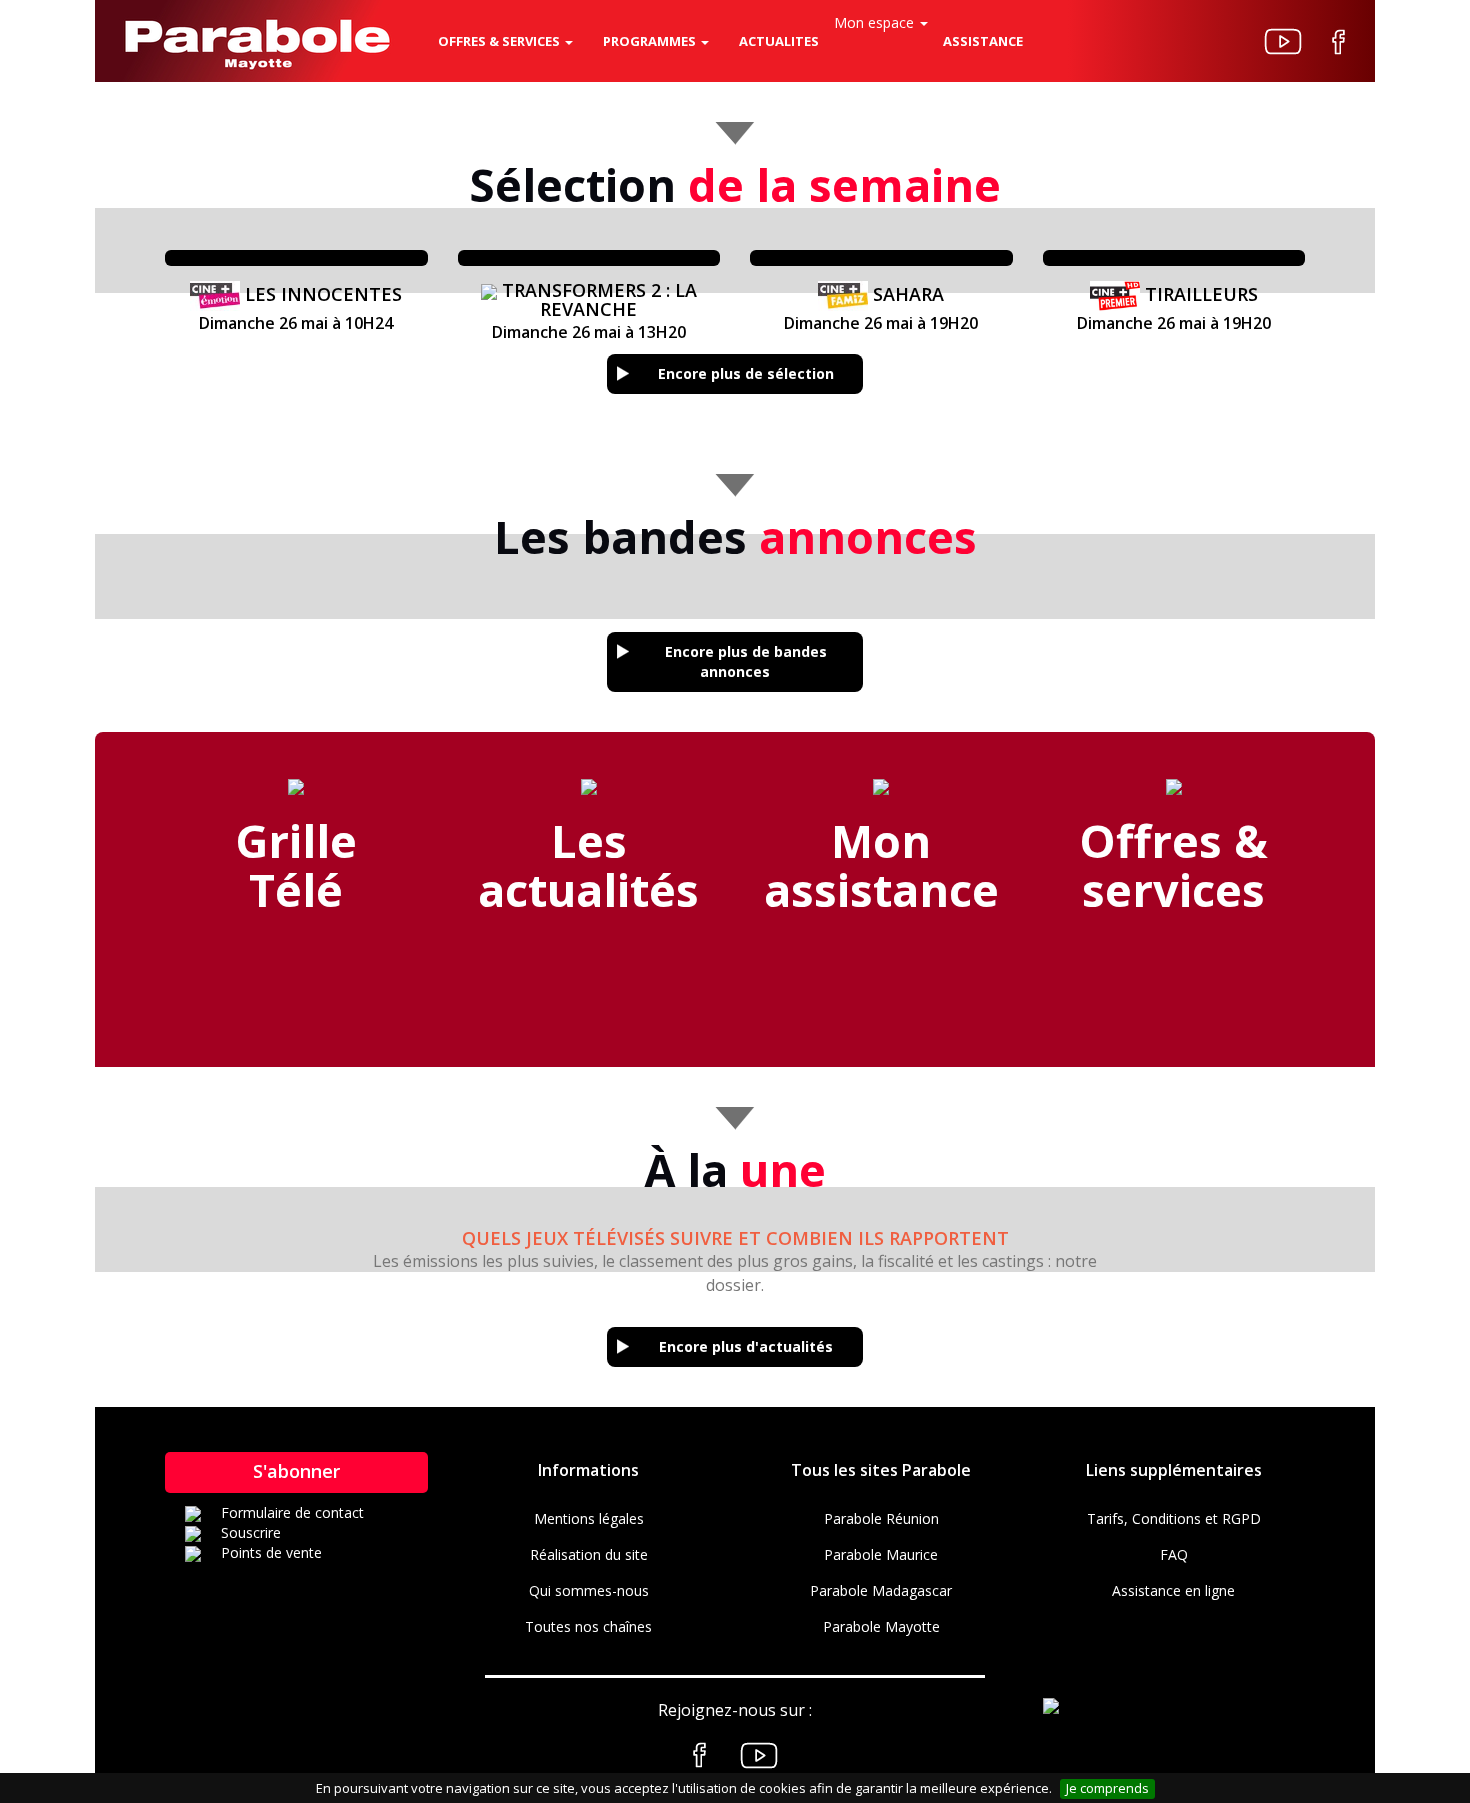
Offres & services (500, 41)
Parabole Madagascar (881, 1590)
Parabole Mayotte (881, 1626)
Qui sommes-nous (589, 1590)
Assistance (983, 41)
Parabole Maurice (881, 1554)
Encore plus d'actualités (746, 1346)
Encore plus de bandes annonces (746, 661)
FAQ (1174, 1554)
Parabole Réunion (881, 1518)
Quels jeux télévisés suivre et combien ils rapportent (735, 1238)
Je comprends (1107, 1788)
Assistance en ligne (1173, 1590)
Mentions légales (589, 1518)
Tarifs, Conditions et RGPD (1174, 1518)
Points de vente (271, 1552)
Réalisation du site (589, 1554)
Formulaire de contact (292, 1512)
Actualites (779, 41)
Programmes (651, 41)
